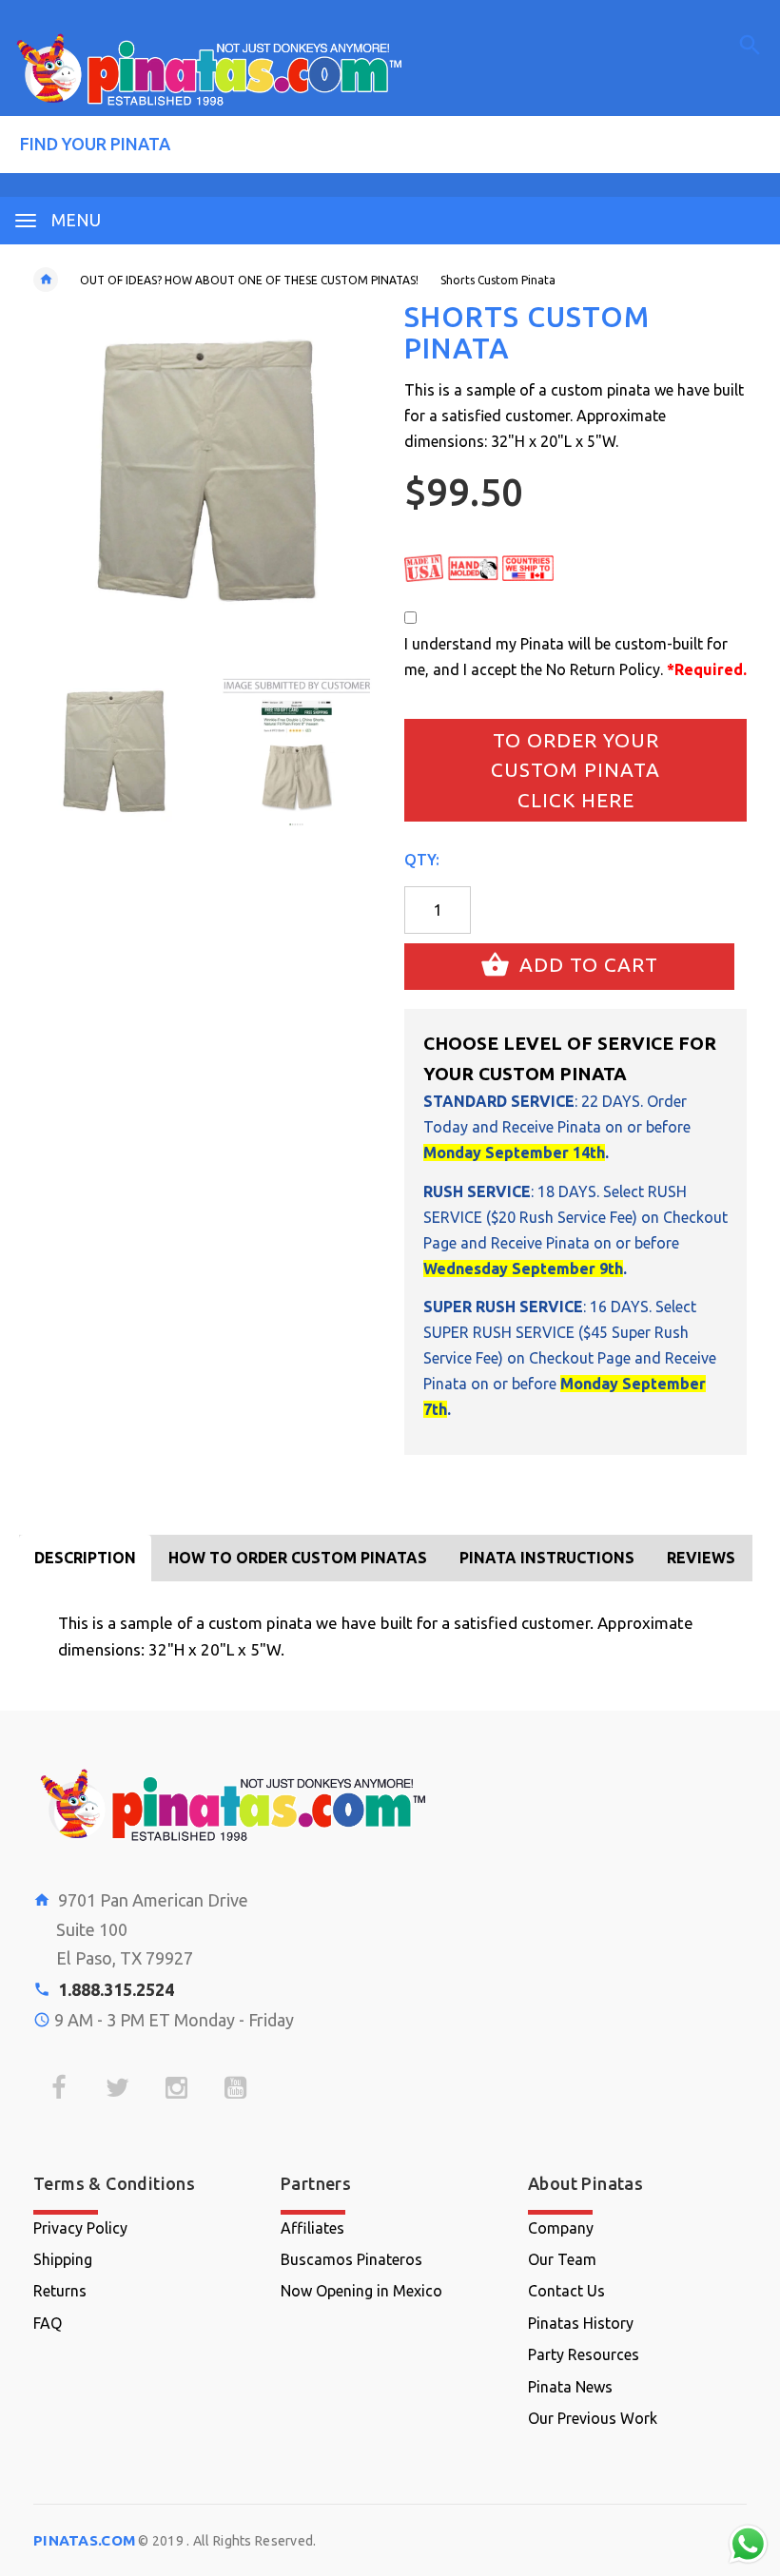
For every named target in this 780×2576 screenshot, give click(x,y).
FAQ (48, 2323)
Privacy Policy (80, 2228)
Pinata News (570, 2387)
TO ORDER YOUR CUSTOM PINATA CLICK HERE (575, 770)
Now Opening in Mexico (361, 2291)
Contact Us (566, 2291)
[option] (113, 752)
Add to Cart (586, 965)
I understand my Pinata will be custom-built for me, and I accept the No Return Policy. (575, 657)
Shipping (63, 2259)
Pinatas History (581, 2323)
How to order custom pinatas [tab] (298, 1558)
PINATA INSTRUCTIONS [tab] (547, 1558)
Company (561, 2228)
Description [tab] (85, 1558)
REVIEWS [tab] (701, 1558)
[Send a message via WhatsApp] (748, 2544)
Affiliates (312, 2228)
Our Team (562, 2259)
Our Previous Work (593, 2418)
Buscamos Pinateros (351, 2259)
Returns (60, 2291)
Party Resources (584, 2354)
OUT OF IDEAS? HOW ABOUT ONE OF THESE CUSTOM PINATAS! (249, 280)
